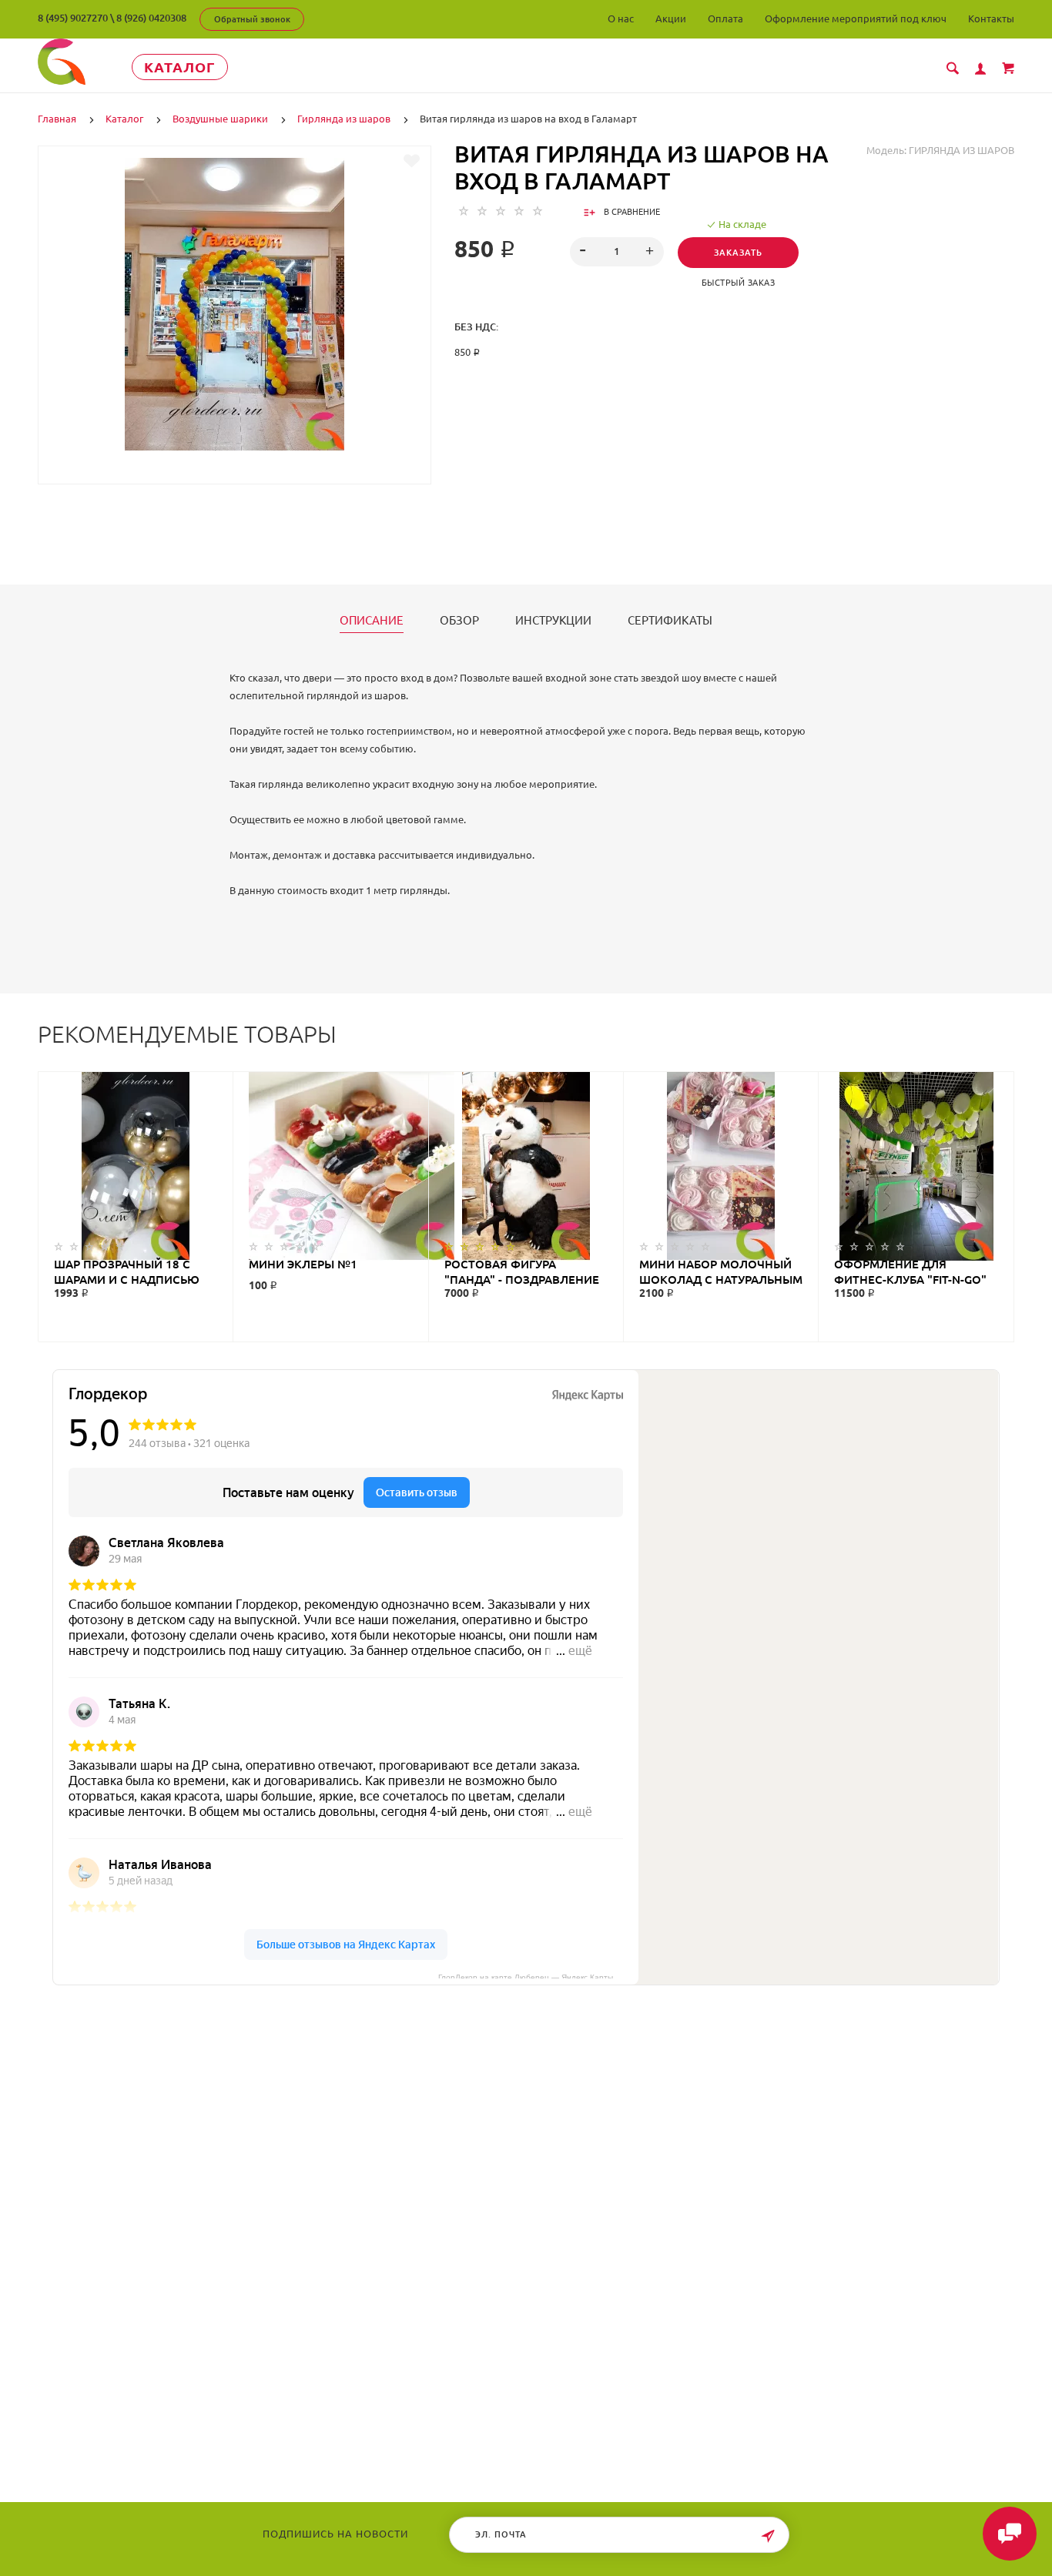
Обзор (459, 621)
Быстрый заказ (739, 283)
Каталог (180, 67)
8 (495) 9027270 (73, 18)
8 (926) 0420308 (151, 18)
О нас (621, 18)
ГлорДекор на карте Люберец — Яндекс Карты (526, 1976)
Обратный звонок (252, 19)
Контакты (991, 18)
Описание (372, 621)
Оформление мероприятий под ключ (856, 18)
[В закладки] (412, 161)
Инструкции (553, 621)
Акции (671, 18)
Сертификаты (670, 621)
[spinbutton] (616, 252)
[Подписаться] (768, 2536)
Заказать (738, 253)
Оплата (725, 18)
